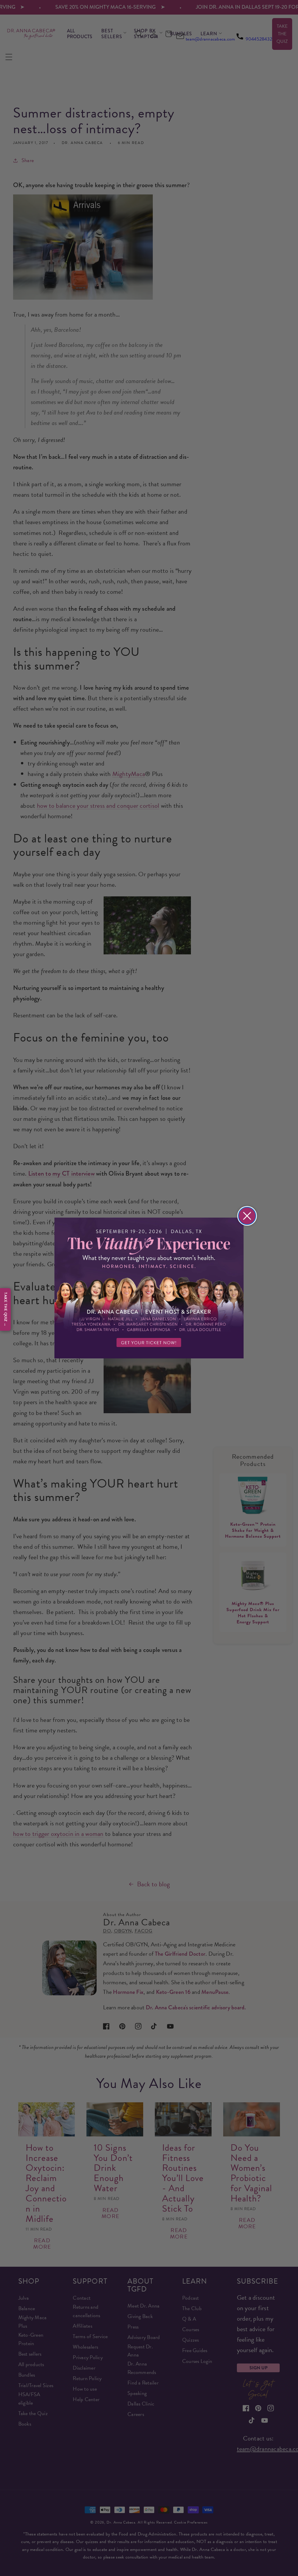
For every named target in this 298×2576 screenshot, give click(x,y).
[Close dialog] (247, 1216)
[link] (149, 1288)
